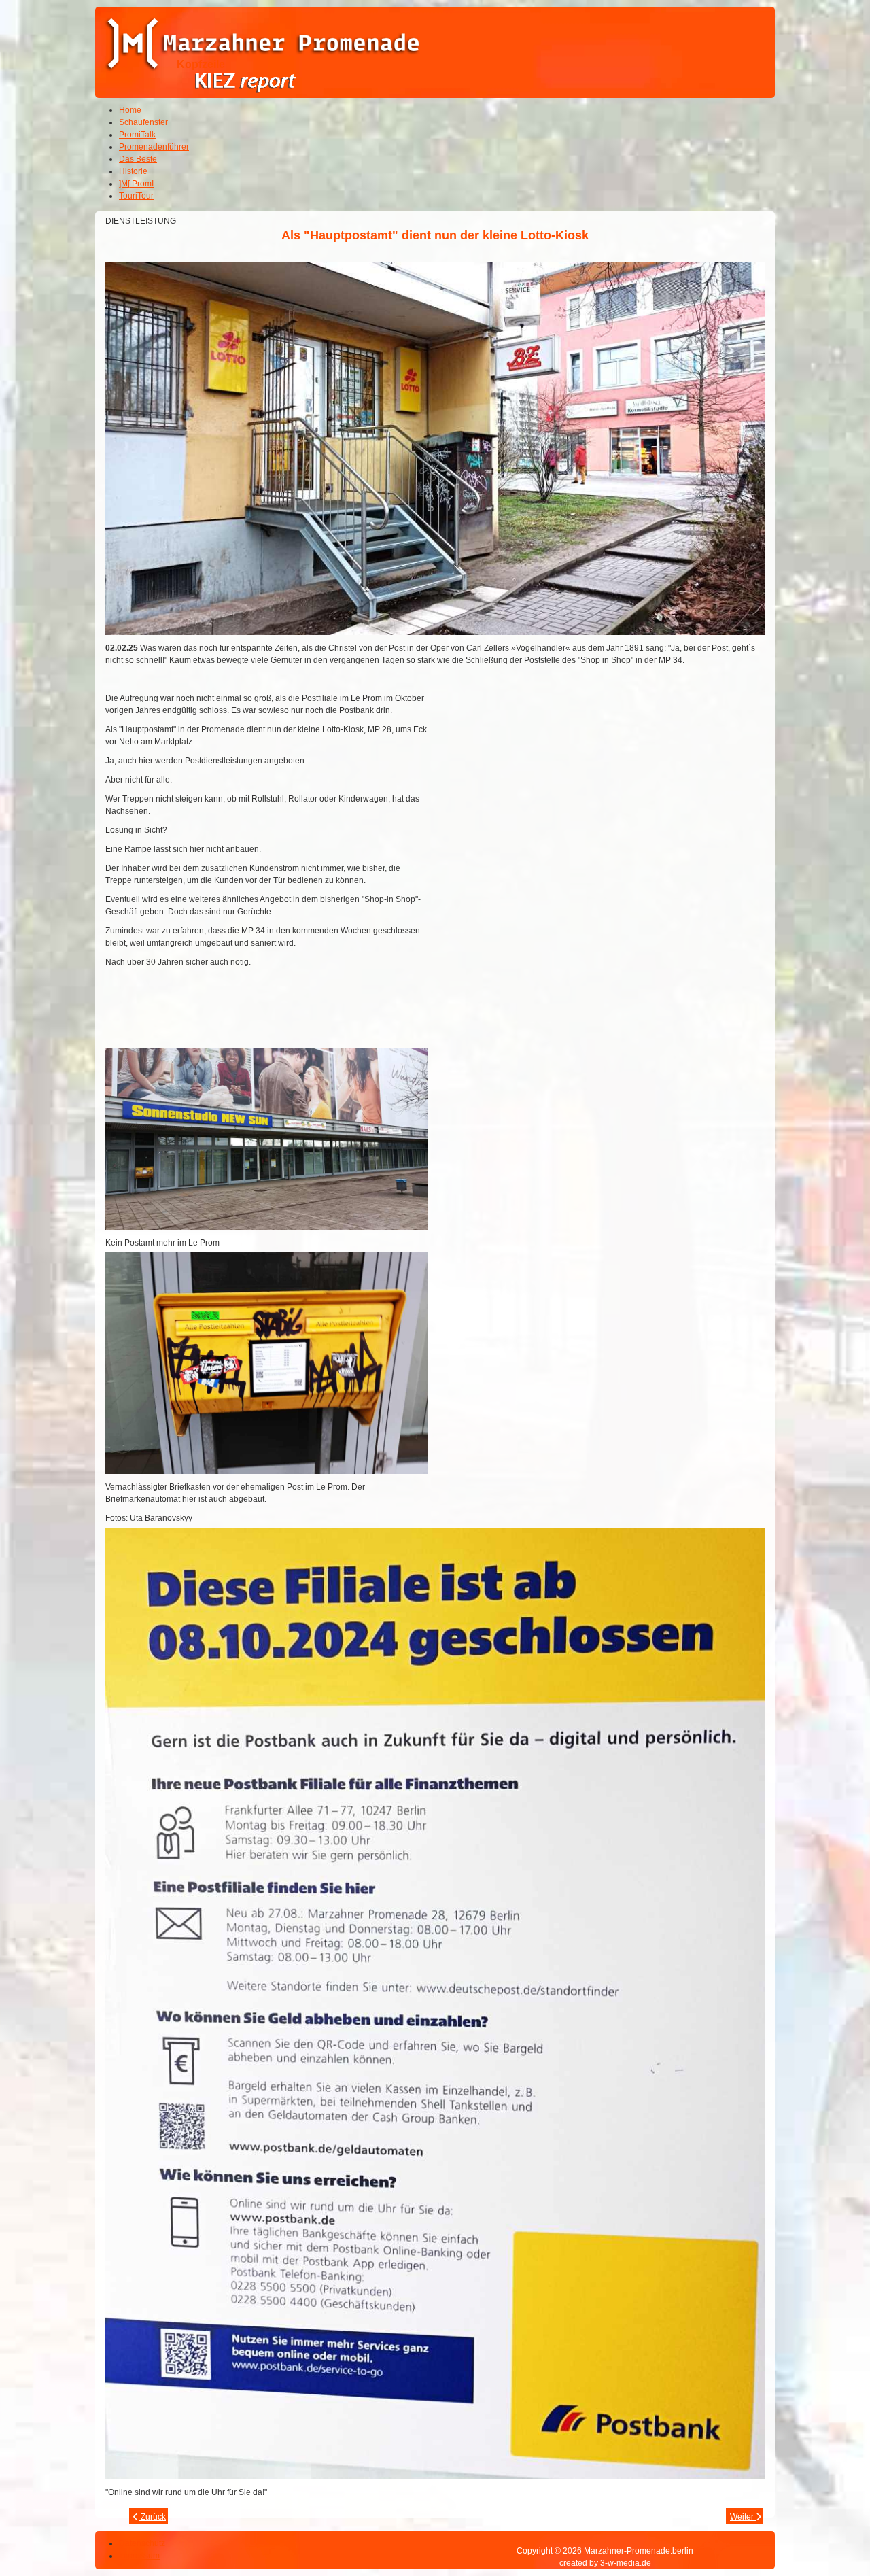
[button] (822, 2528)
